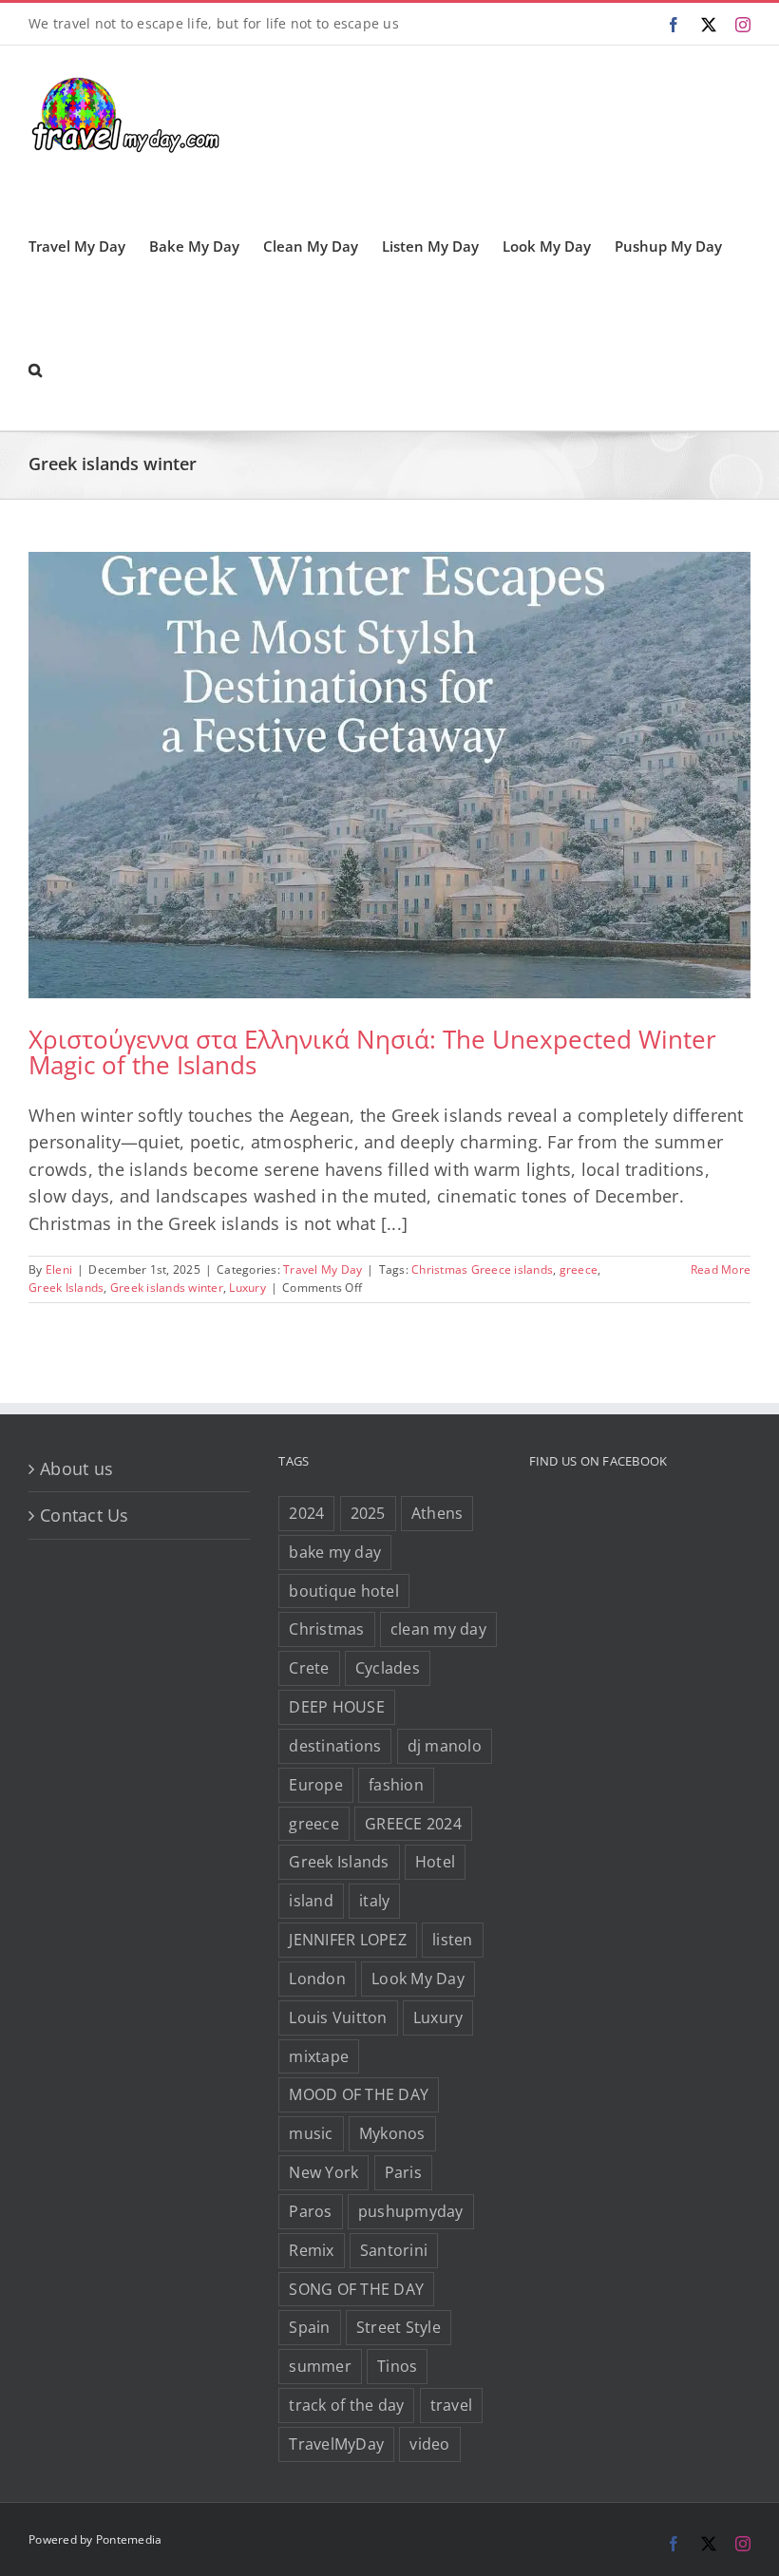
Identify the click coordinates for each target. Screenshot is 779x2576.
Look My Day (418, 1979)
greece (579, 1269)
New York (323, 2172)
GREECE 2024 (413, 1824)
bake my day (335, 1552)
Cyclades (388, 1668)
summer (320, 2366)
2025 (368, 1513)
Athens (437, 1513)
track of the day (346, 2405)
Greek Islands (66, 1288)
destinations (335, 1746)
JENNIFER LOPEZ (348, 1940)
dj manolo (445, 1746)
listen (453, 1940)
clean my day (438, 1629)
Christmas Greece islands (482, 1269)
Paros (310, 2211)
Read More (721, 1269)
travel (452, 2405)
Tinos (397, 2366)
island (311, 1901)
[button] (35, 369)
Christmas (326, 1629)
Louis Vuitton (338, 2017)
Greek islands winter (167, 1288)
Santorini (394, 2250)
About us (76, 1468)
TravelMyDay (336, 2444)
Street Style (399, 2327)
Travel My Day (323, 1269)
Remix (311, 2250)
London (317, 1979)
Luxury (247, 1288)
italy (374, 1901)
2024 (306, 1513)
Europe (316, 1785)
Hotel (435, 1862)
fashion (396, 1785)
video (429, 2444)
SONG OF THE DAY (356, 2289)
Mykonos (392, 2133)
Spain (309, 2327)
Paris (403, 2172)
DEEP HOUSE (337, 1707)
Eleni (59, 1269)
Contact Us (85, 1515)
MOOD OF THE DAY (359, 2094)
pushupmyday (411, 2211)
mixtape (319, 2056)
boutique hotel (344, 1591)
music (311, 2133)
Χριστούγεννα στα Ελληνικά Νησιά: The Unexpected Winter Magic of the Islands (372, 1052)
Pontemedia (129, 2539)
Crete (309, 1668)
